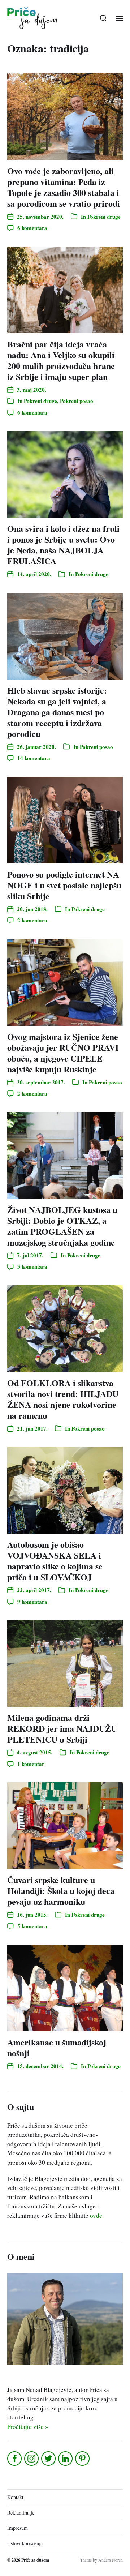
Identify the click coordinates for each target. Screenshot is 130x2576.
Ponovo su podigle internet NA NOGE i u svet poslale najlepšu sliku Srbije (64, 885)
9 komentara (32, 1602)
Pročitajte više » (28, 2427)
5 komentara (32, 1926)
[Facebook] (15, 2459)
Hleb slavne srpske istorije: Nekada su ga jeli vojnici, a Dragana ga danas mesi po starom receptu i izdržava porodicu (57, 712)
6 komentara (32, 228)
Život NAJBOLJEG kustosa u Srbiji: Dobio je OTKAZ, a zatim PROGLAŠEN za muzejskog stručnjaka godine (62, 1226)
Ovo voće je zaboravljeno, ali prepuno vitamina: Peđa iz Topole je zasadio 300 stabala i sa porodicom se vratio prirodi (64, 187)
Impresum (18, 2528)
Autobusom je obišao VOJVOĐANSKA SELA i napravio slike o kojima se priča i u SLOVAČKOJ (55, 1561)
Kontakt (15, 2497)
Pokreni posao (77, 401)
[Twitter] (49, 2459)
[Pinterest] (83, 2459)
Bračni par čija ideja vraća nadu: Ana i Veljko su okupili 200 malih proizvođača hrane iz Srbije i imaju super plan (61, 360)
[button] (103, 18)
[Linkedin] (66, 2459)
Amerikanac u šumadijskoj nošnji (57, 2047)
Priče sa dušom (35, 2560)
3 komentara (32, 1266)
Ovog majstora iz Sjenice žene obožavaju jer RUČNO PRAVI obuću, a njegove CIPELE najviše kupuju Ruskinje (63, 1053)
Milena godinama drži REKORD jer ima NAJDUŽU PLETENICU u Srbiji (62, 1728)
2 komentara (32, 920)
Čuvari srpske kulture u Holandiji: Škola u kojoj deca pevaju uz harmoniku (61, 1891)
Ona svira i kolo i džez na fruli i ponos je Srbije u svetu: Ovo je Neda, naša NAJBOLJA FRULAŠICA (63, 545)
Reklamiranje (21, 2513)
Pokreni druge (104, 217)
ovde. (97, 2215)
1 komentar (31, 1764)
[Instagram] (32, 2459)
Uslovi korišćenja (25, 2543)
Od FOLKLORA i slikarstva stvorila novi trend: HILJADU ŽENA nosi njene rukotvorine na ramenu (63, 1399)
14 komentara (34, 758)
